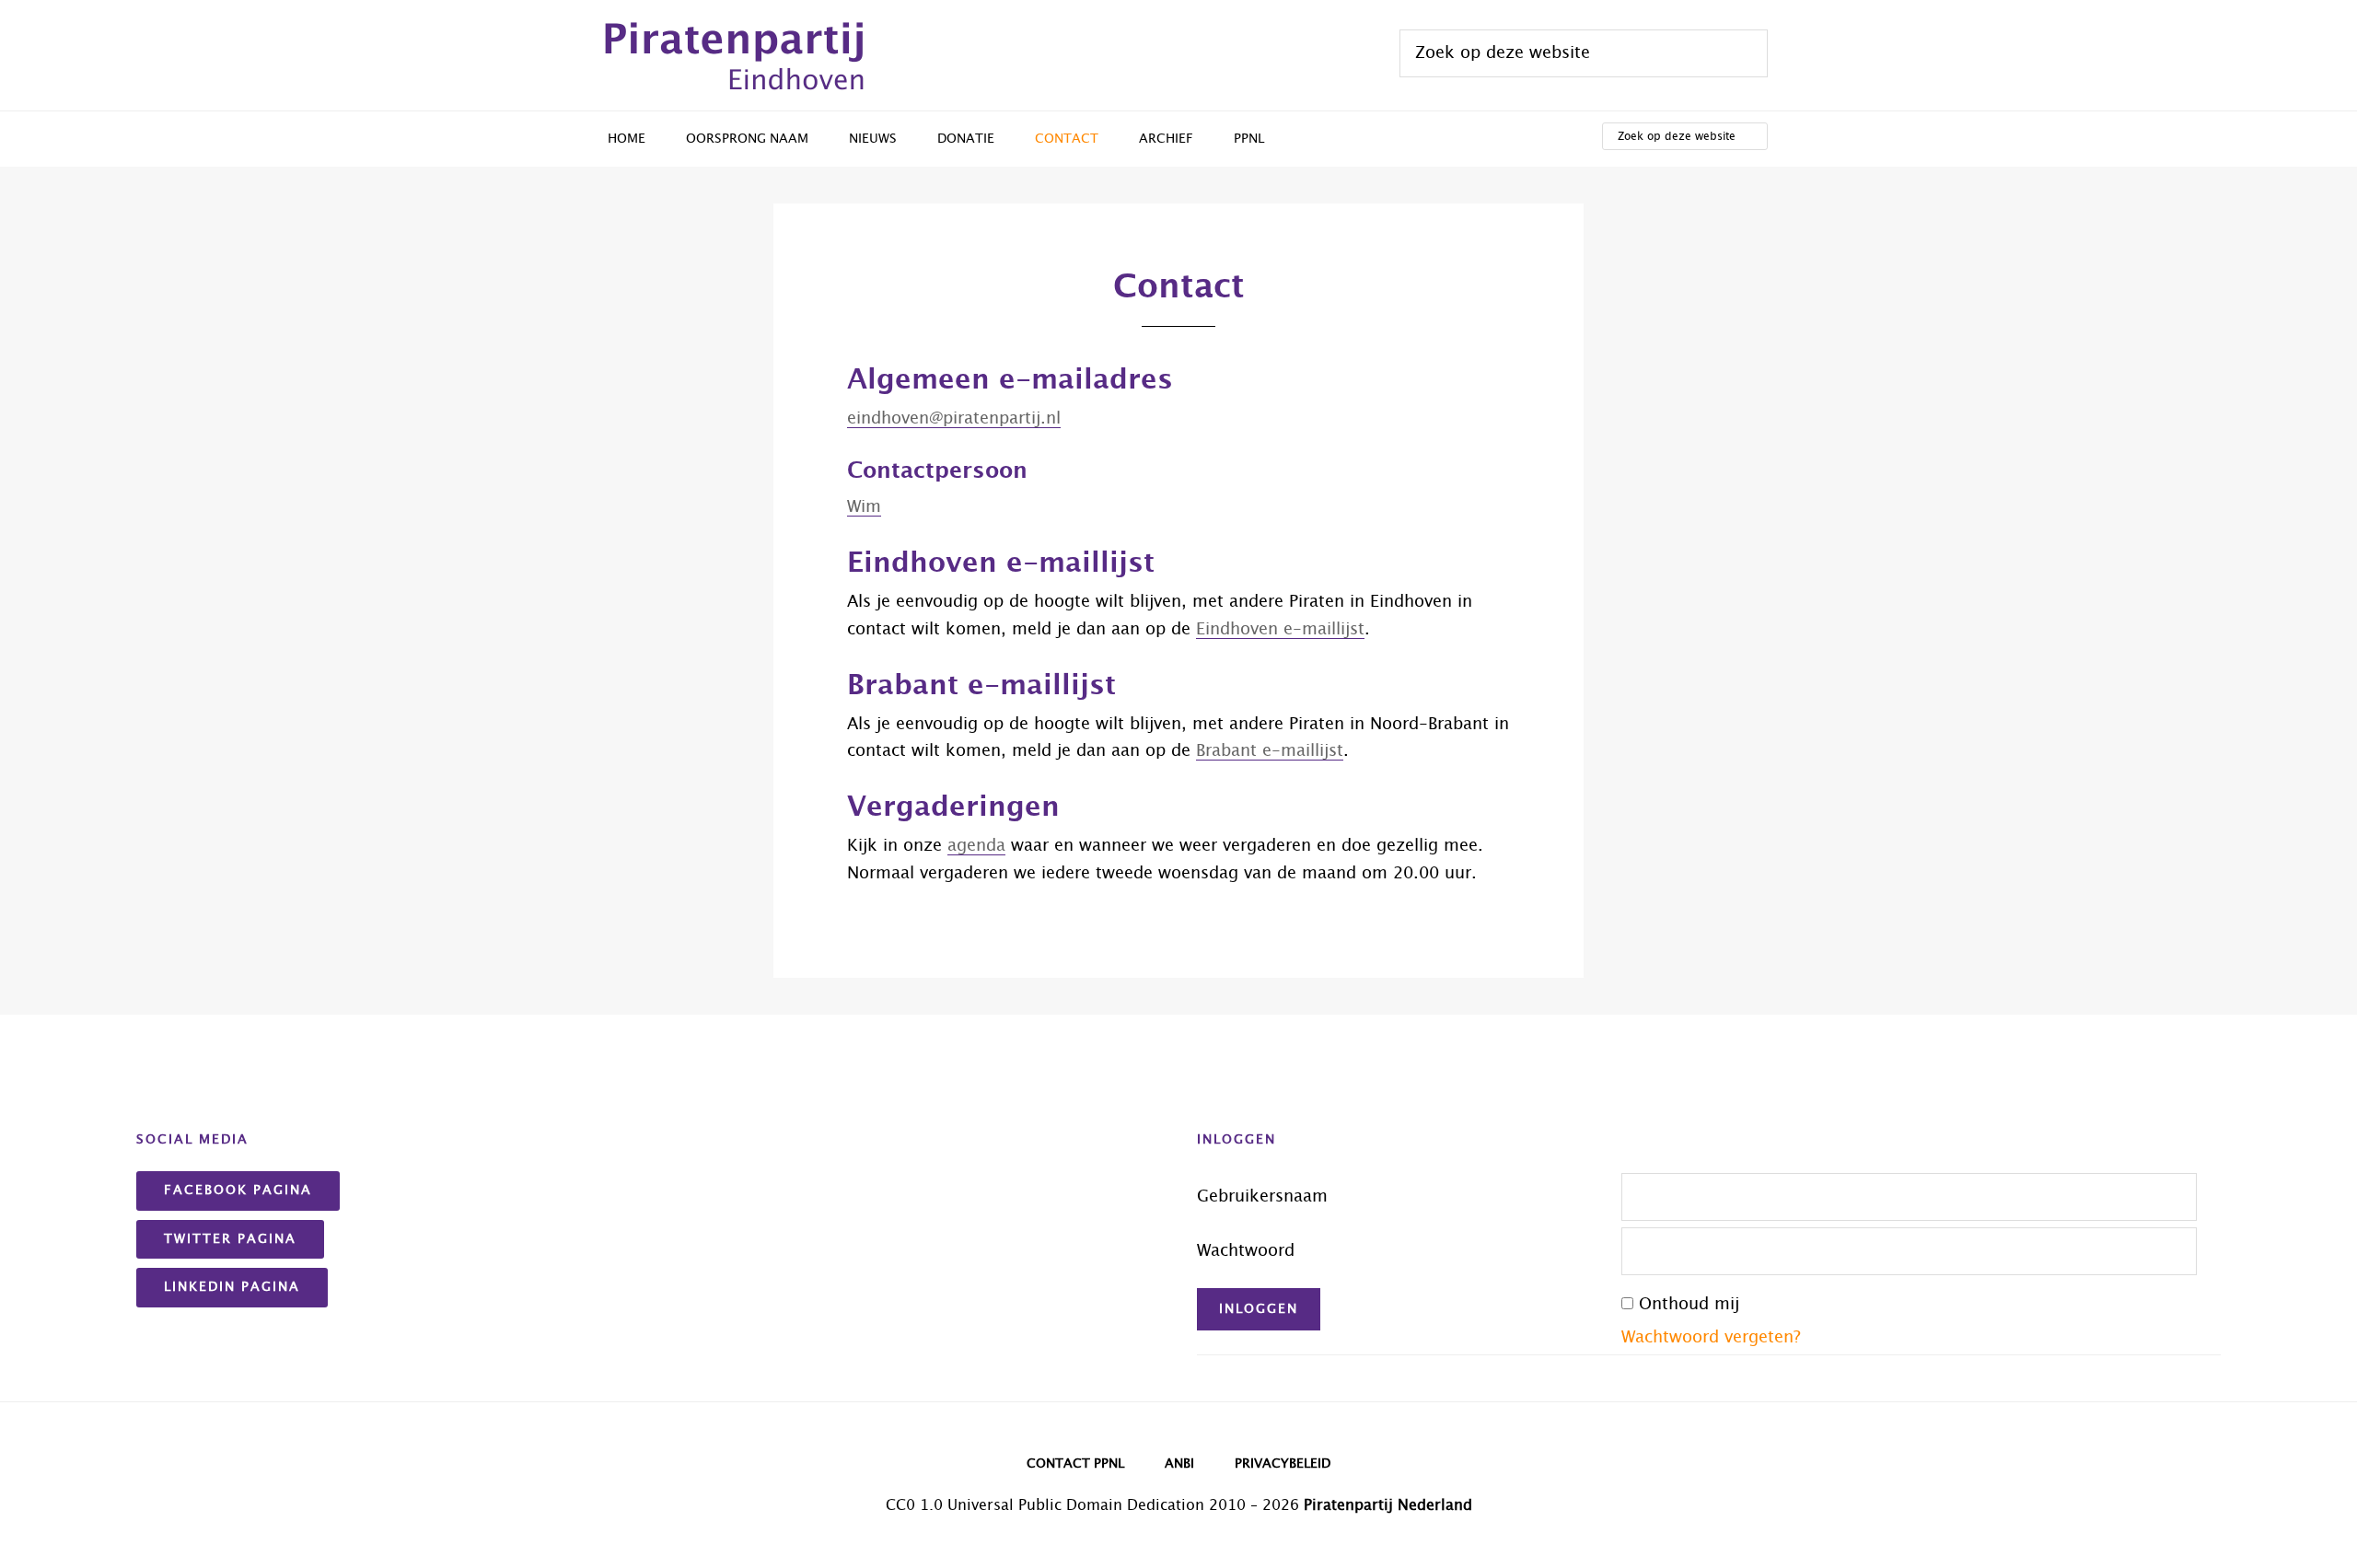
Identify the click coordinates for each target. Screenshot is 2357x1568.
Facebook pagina (238, 1191)
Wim (864, 507)
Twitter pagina (230, 1239)
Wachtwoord (1246, 1251)
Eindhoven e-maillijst (1280, 630)
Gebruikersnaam (1262, 1197)
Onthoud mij (1689, 1305)
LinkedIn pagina (232, 1287)
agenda (976, 846)
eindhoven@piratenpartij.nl (954, 419)
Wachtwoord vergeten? (1711, 1338)
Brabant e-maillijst (1270, 751)
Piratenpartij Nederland (1388, 1505)
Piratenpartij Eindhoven (727, 55)
